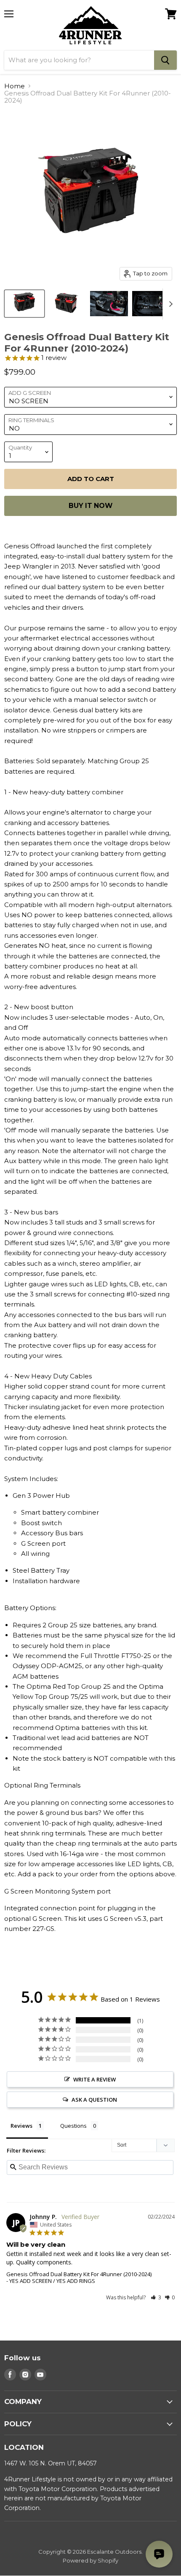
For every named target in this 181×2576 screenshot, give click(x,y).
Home (15, 86)
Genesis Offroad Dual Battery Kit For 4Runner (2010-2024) (79, 2274)
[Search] (165, 60)
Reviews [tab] (21, 2126)
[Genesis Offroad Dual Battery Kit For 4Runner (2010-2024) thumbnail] (24, 304)
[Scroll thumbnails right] (169, 304)
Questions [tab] (73, 2126)
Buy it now (90, 506)
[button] (156, 2297)
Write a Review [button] (94, 2079)
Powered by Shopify (90, 2560)
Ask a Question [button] (94, 2100)
